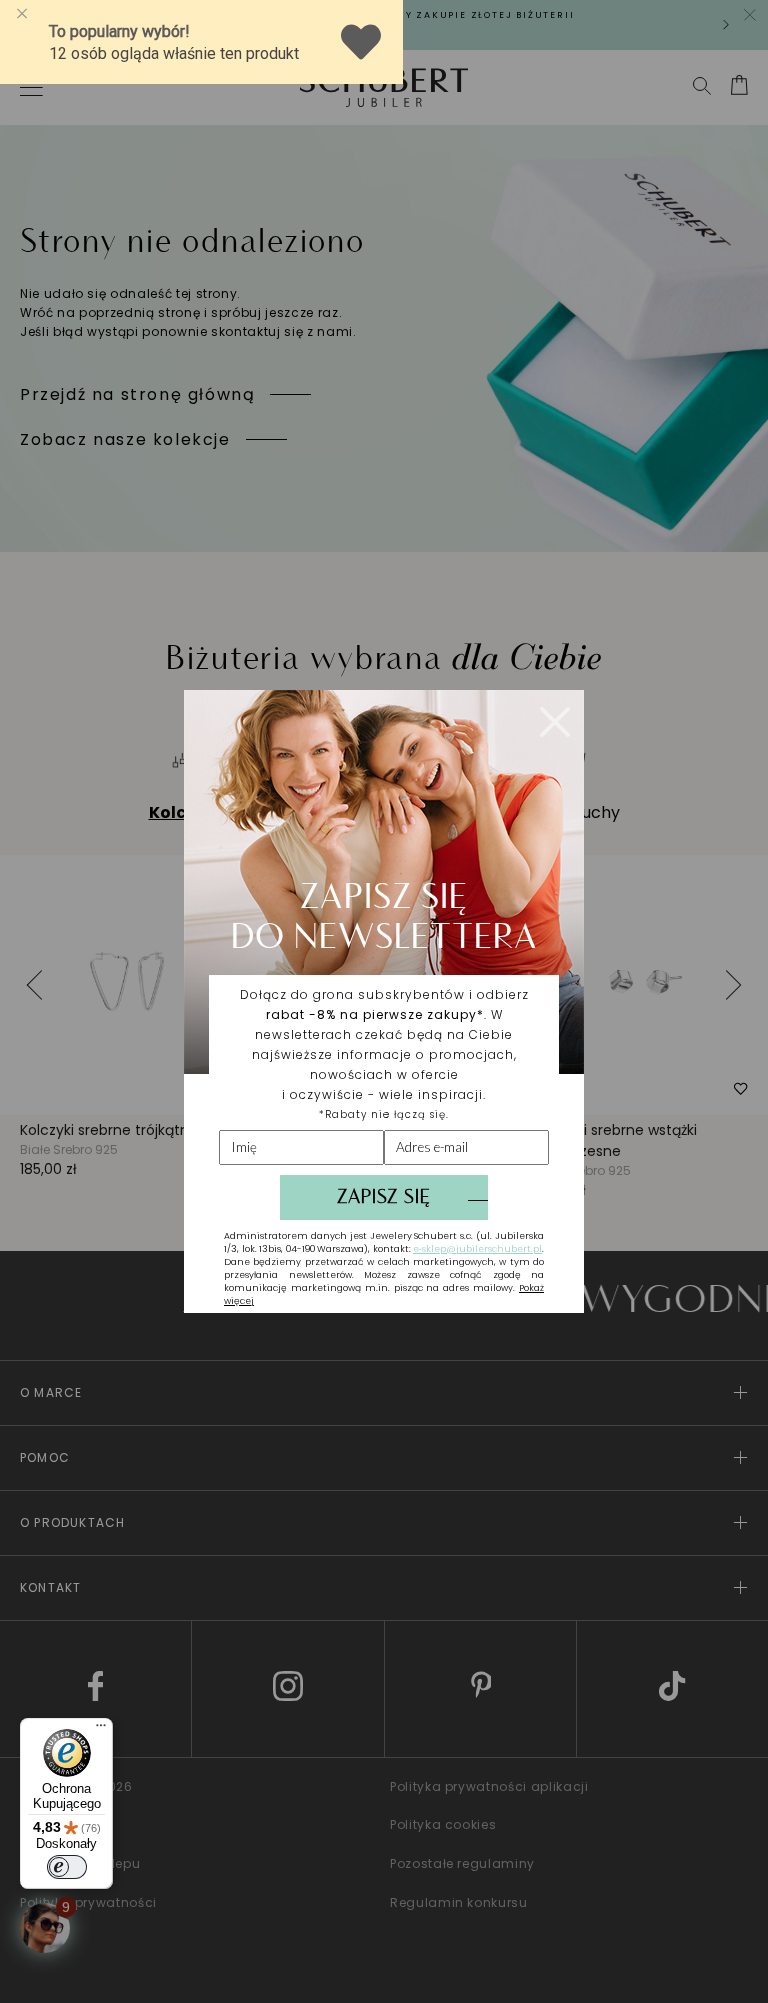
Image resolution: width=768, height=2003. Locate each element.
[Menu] (101, 1730)
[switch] (67, 1867)
